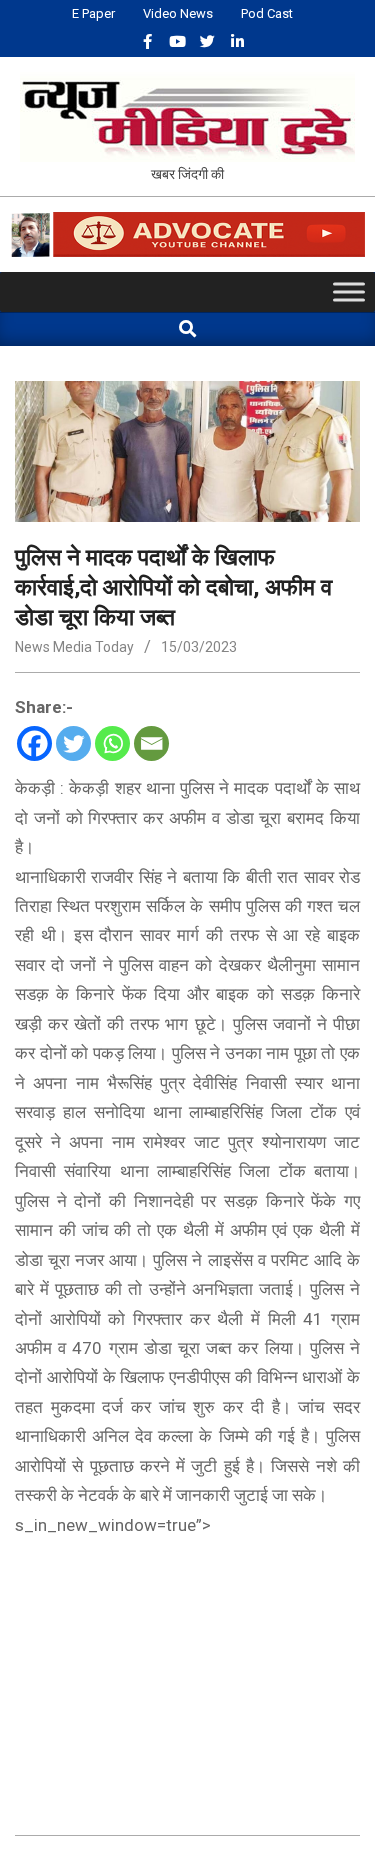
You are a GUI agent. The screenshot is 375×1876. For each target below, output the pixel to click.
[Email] (151, 743)
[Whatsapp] (112, 743)
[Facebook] (34, 743)
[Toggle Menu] (349, 292)
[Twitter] (73, 743)
